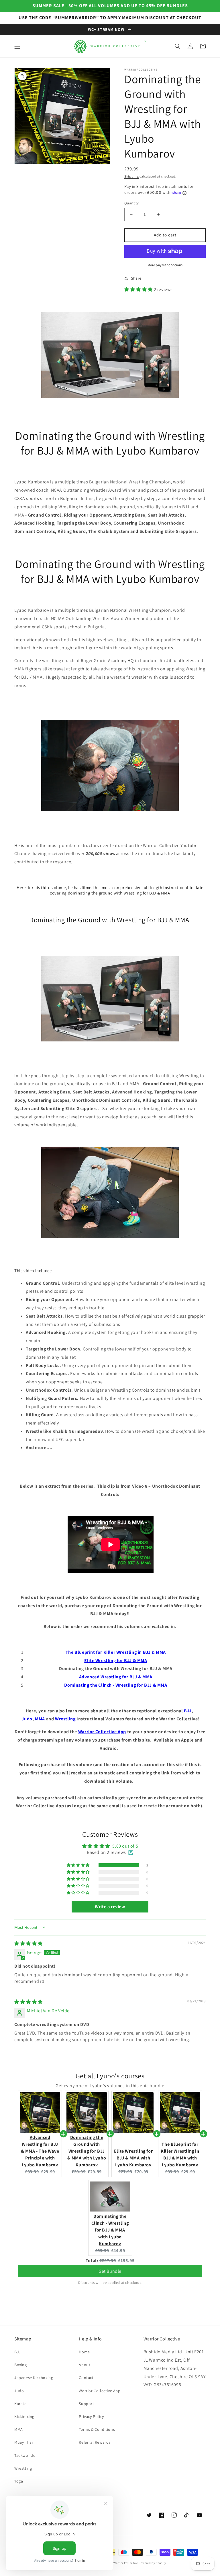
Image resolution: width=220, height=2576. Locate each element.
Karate (20, 2404)
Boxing (21, 2365)
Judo (27, 1719)
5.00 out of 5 (125, 1846)
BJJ (188, 1711)
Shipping (132, 176)
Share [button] (136, 278)
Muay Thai (23, 2442)
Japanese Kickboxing (34, 2378)
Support (86, 2404)
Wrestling (65, 1719)
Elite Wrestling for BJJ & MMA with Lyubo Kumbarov (133, 2158)
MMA (40, 1719)
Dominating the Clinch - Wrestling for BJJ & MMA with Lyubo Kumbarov (110, 2230)
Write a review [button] (110, 1907)
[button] (17, 46)
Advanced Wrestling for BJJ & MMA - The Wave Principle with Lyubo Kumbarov (40, 2151)
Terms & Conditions (97, 2429)
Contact (86, 2378)
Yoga (19, 2481)
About (85, 2365)
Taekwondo (25, 2455)
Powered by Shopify (152, 2563)
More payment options (165, 265)
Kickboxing (24, 2416)
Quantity (131, 203)
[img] (29, 1944)
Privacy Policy (91, 2416)
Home (84, 2352)
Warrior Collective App (102, 1732)
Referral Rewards (95, 2442)
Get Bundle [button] (110, 2269)
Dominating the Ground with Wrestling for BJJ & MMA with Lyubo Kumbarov (87, 2151)
